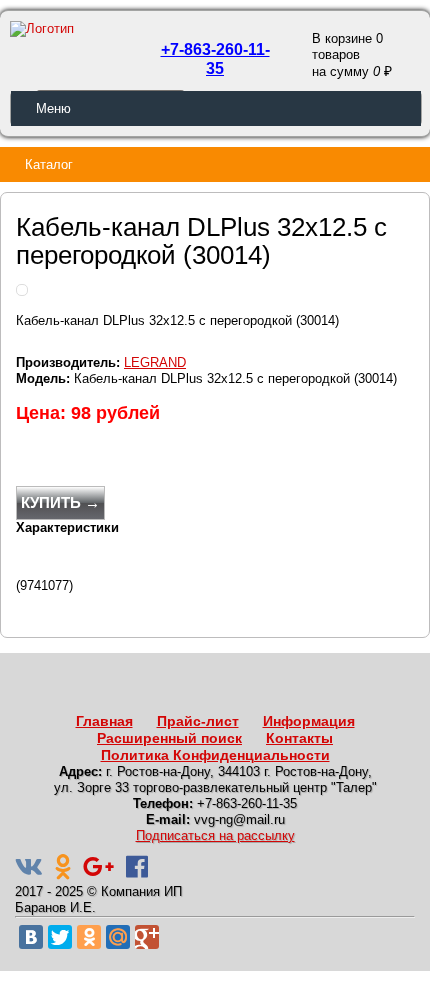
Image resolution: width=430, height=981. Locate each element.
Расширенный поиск (169, 738)
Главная (104, 721)
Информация (309, 721)
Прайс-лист (198, 721)
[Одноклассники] (89, 937)
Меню (53, 108)
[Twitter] (60, 937)
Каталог (49, 164)
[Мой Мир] (118, 937)
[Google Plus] (147, 937)
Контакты (299, 738)
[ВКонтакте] (31, 937)
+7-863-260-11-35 (215, 59)
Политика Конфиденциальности (215, 755)
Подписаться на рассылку (215, 835)
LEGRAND (155, 362)
